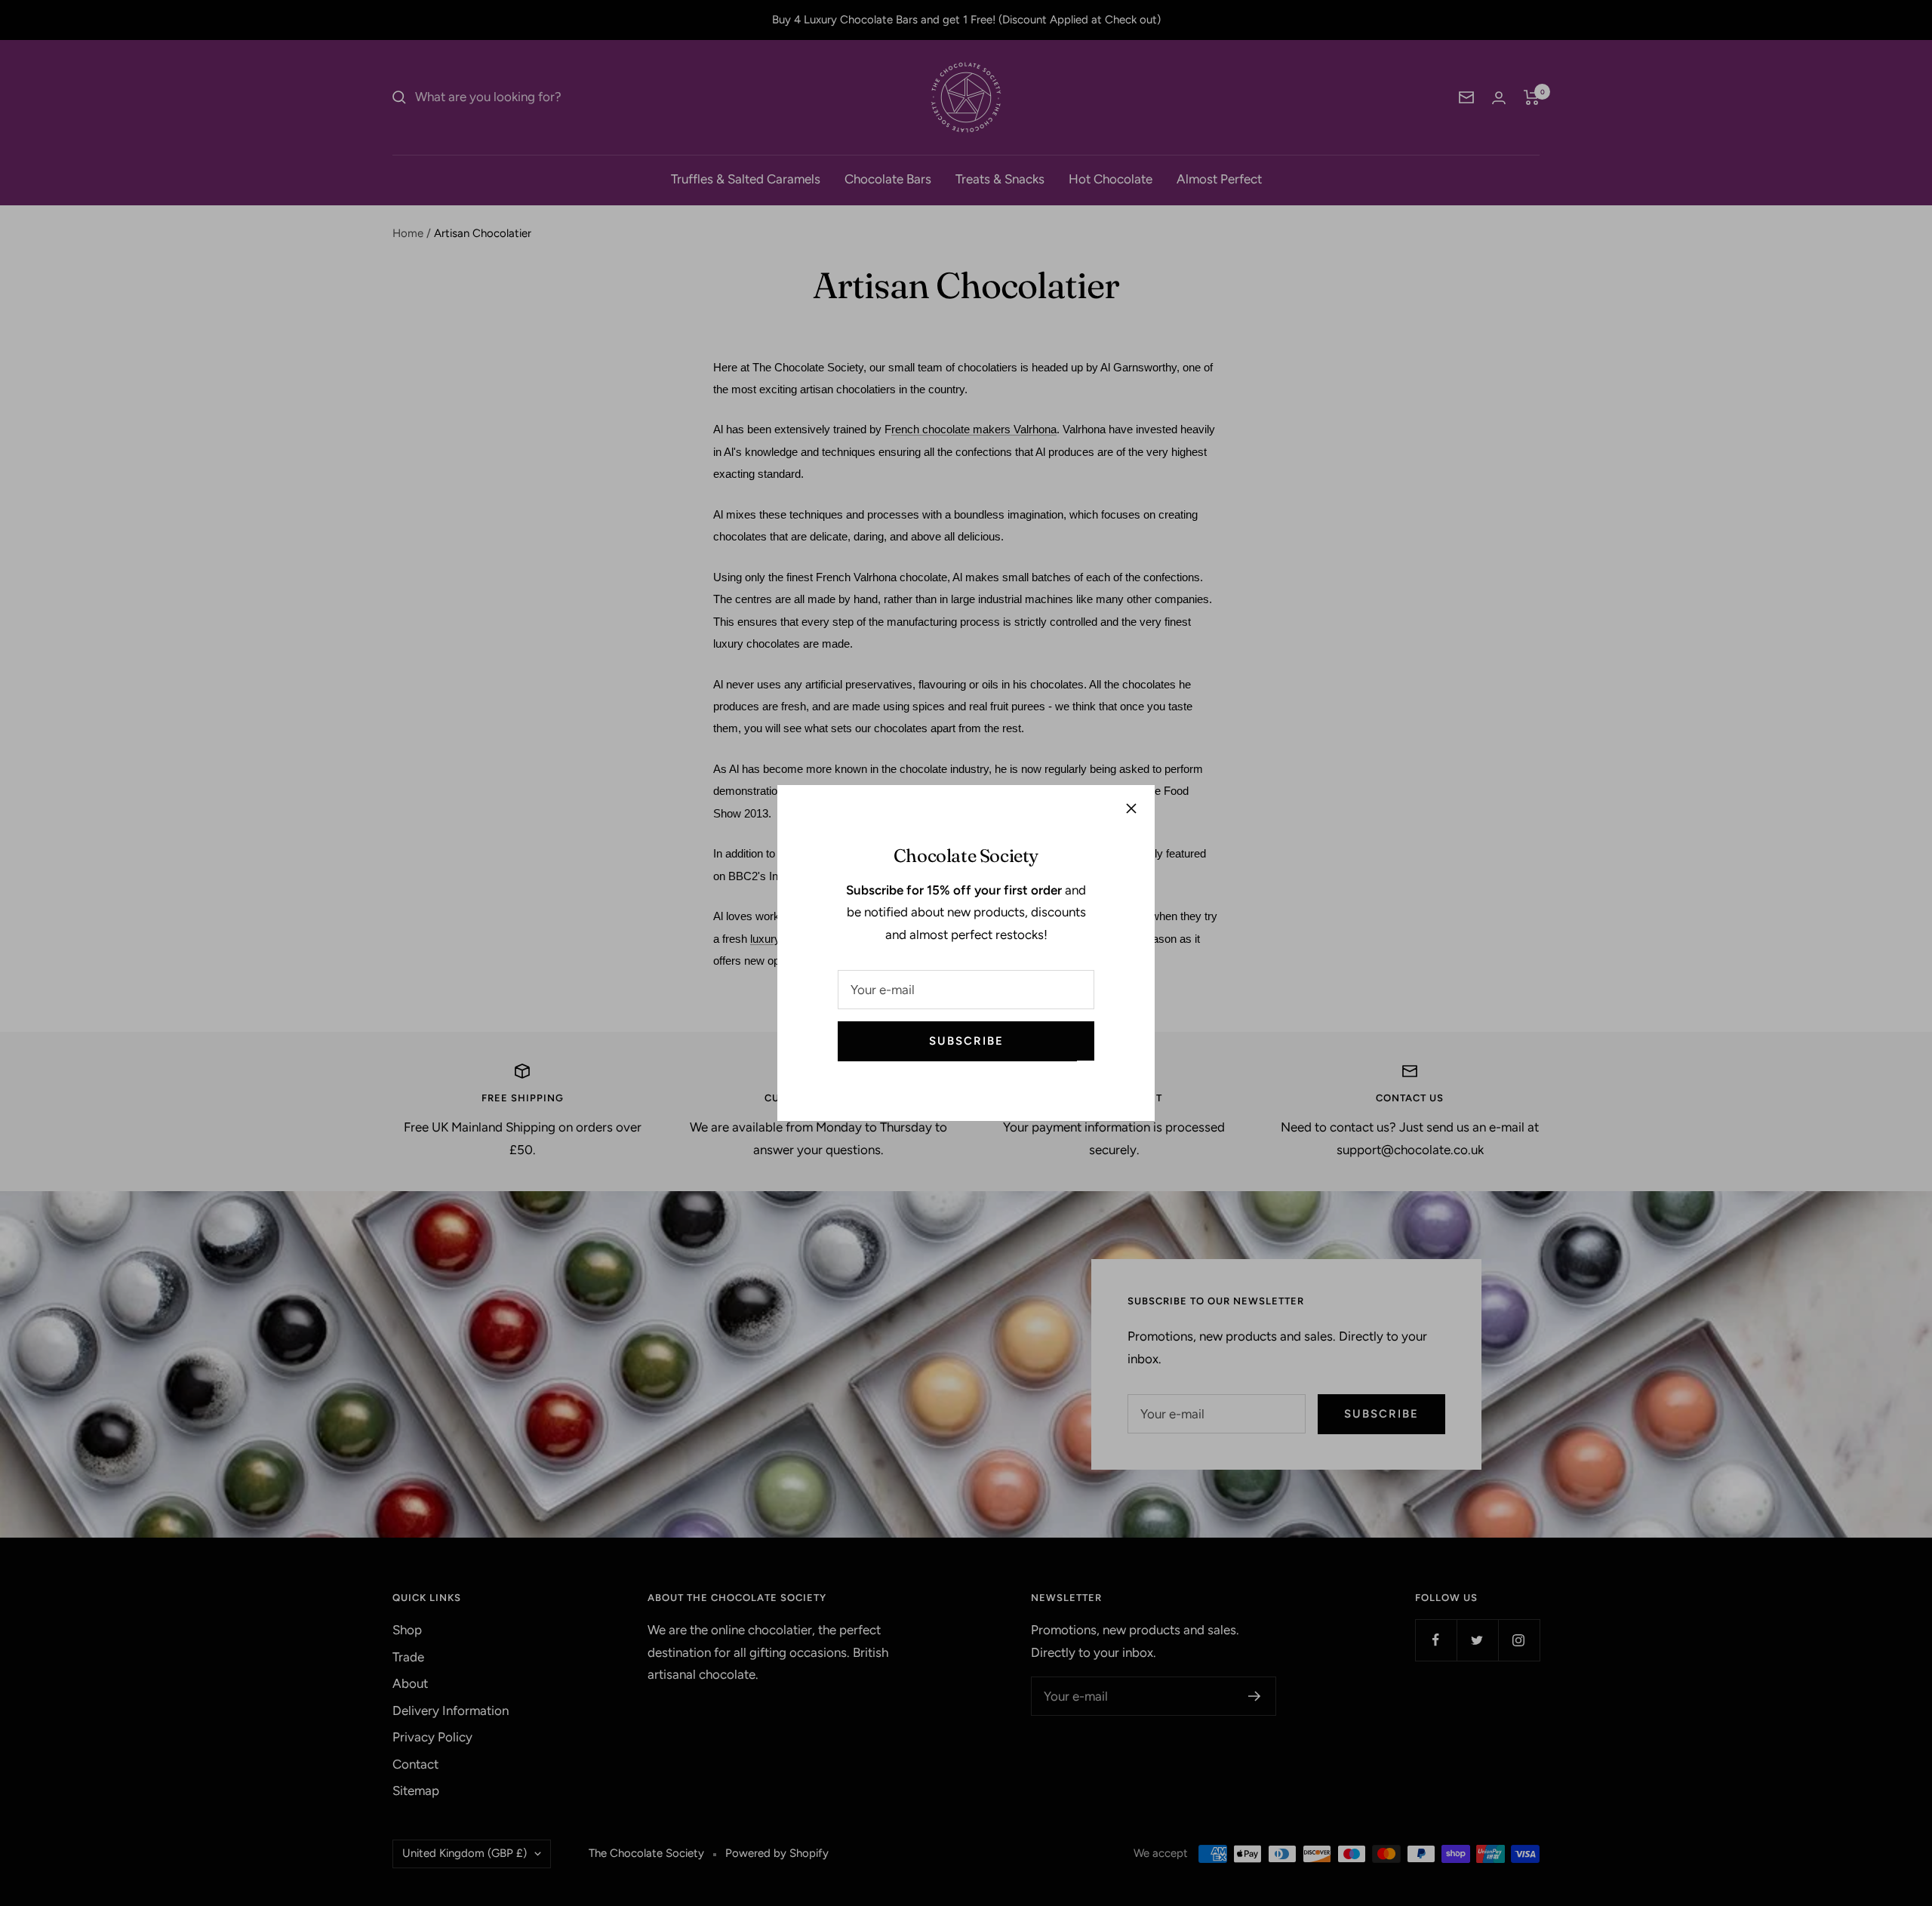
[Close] (1131, 808)
